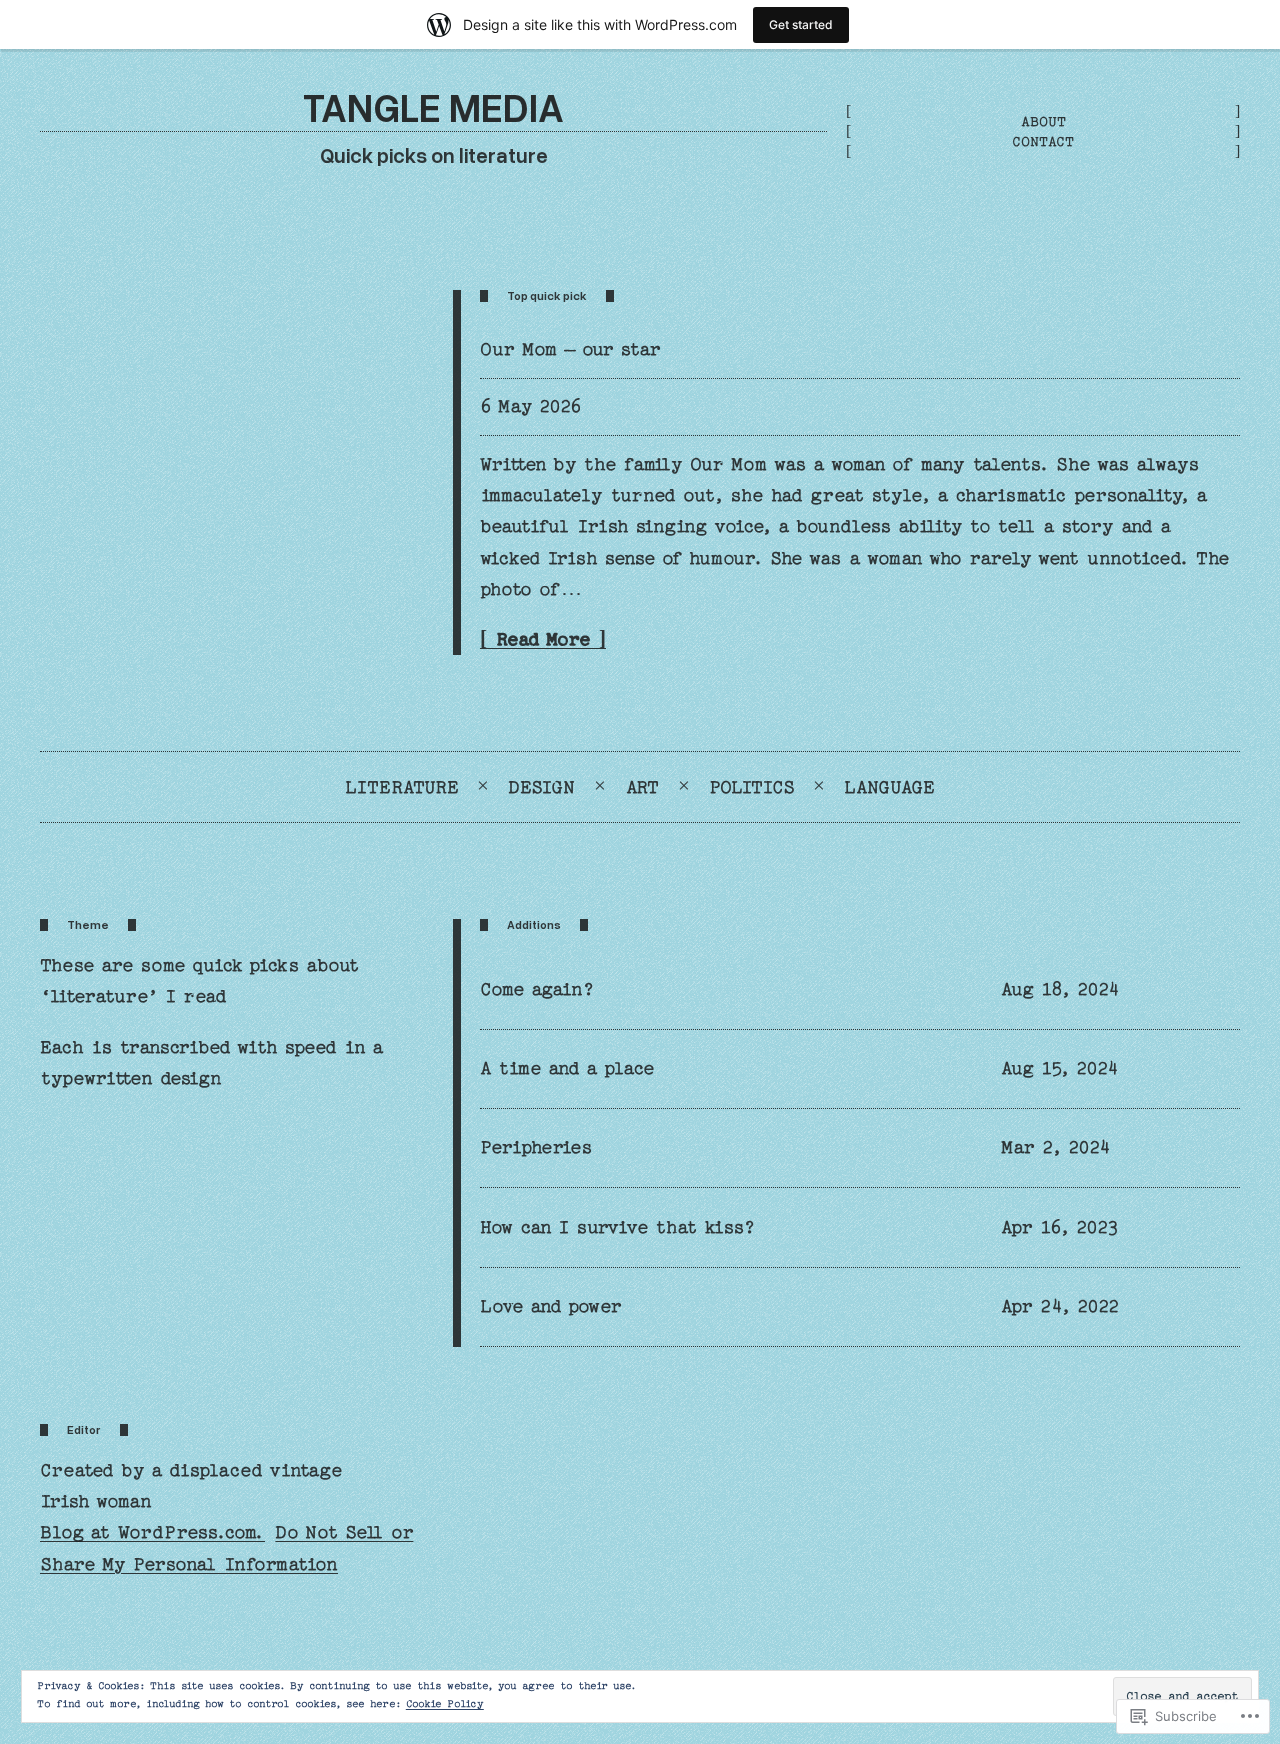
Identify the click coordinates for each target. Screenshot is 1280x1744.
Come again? (537, 989)
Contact (1043, 141)
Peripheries (536, 1147)
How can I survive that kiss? (618, 1227)
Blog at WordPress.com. (152, 1532)
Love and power (550, 1306)
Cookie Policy (445, 1704)
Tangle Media (433, 106)
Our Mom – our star (570, 349)
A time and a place (567, 1068)
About (1043, 121)
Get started (801, 24)
